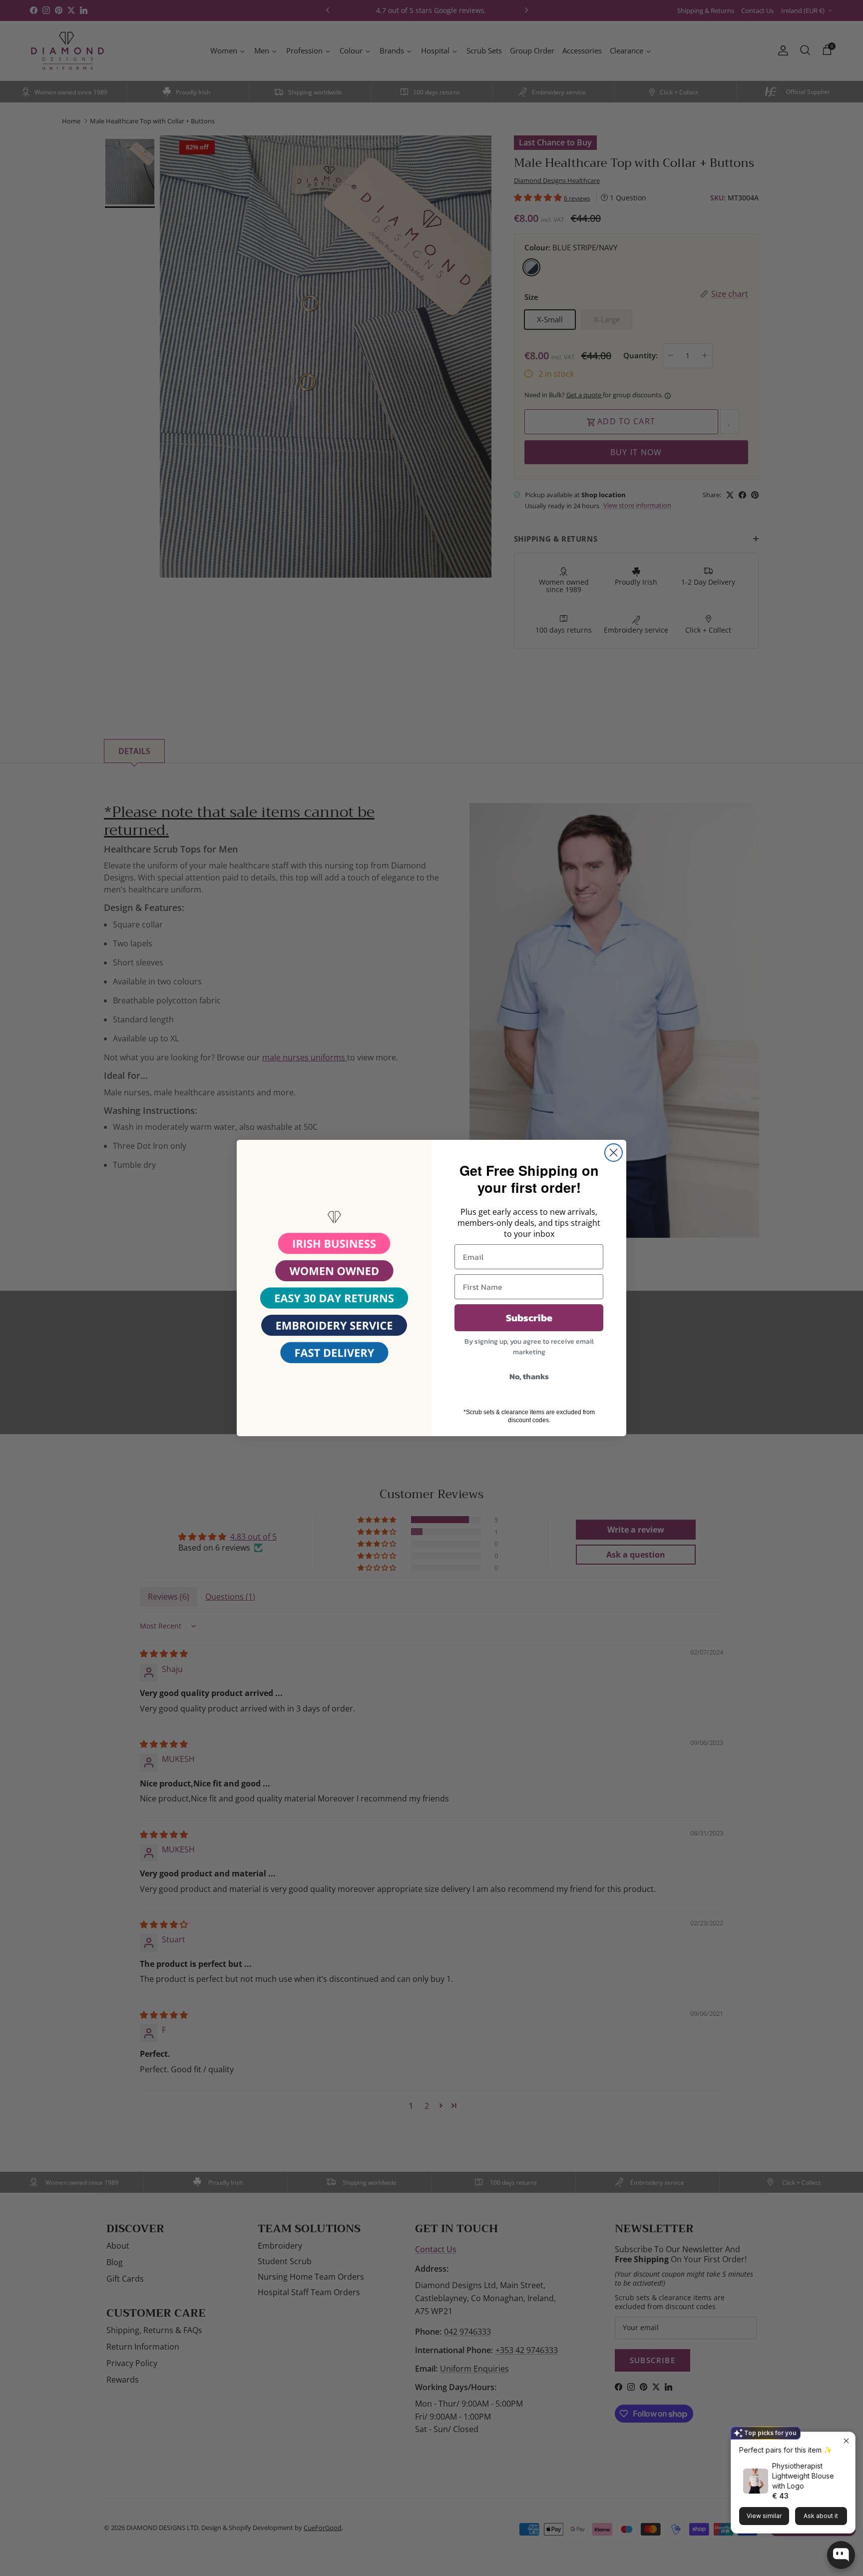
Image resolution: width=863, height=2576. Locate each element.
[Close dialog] (614, 1153)
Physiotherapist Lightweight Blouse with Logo (803, 2476)
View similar (764, 2516)
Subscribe (529, 1318)
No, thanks (529, 1376)
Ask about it (821, 2516)
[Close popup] (846, 2441)
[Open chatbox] (841, 2555)
